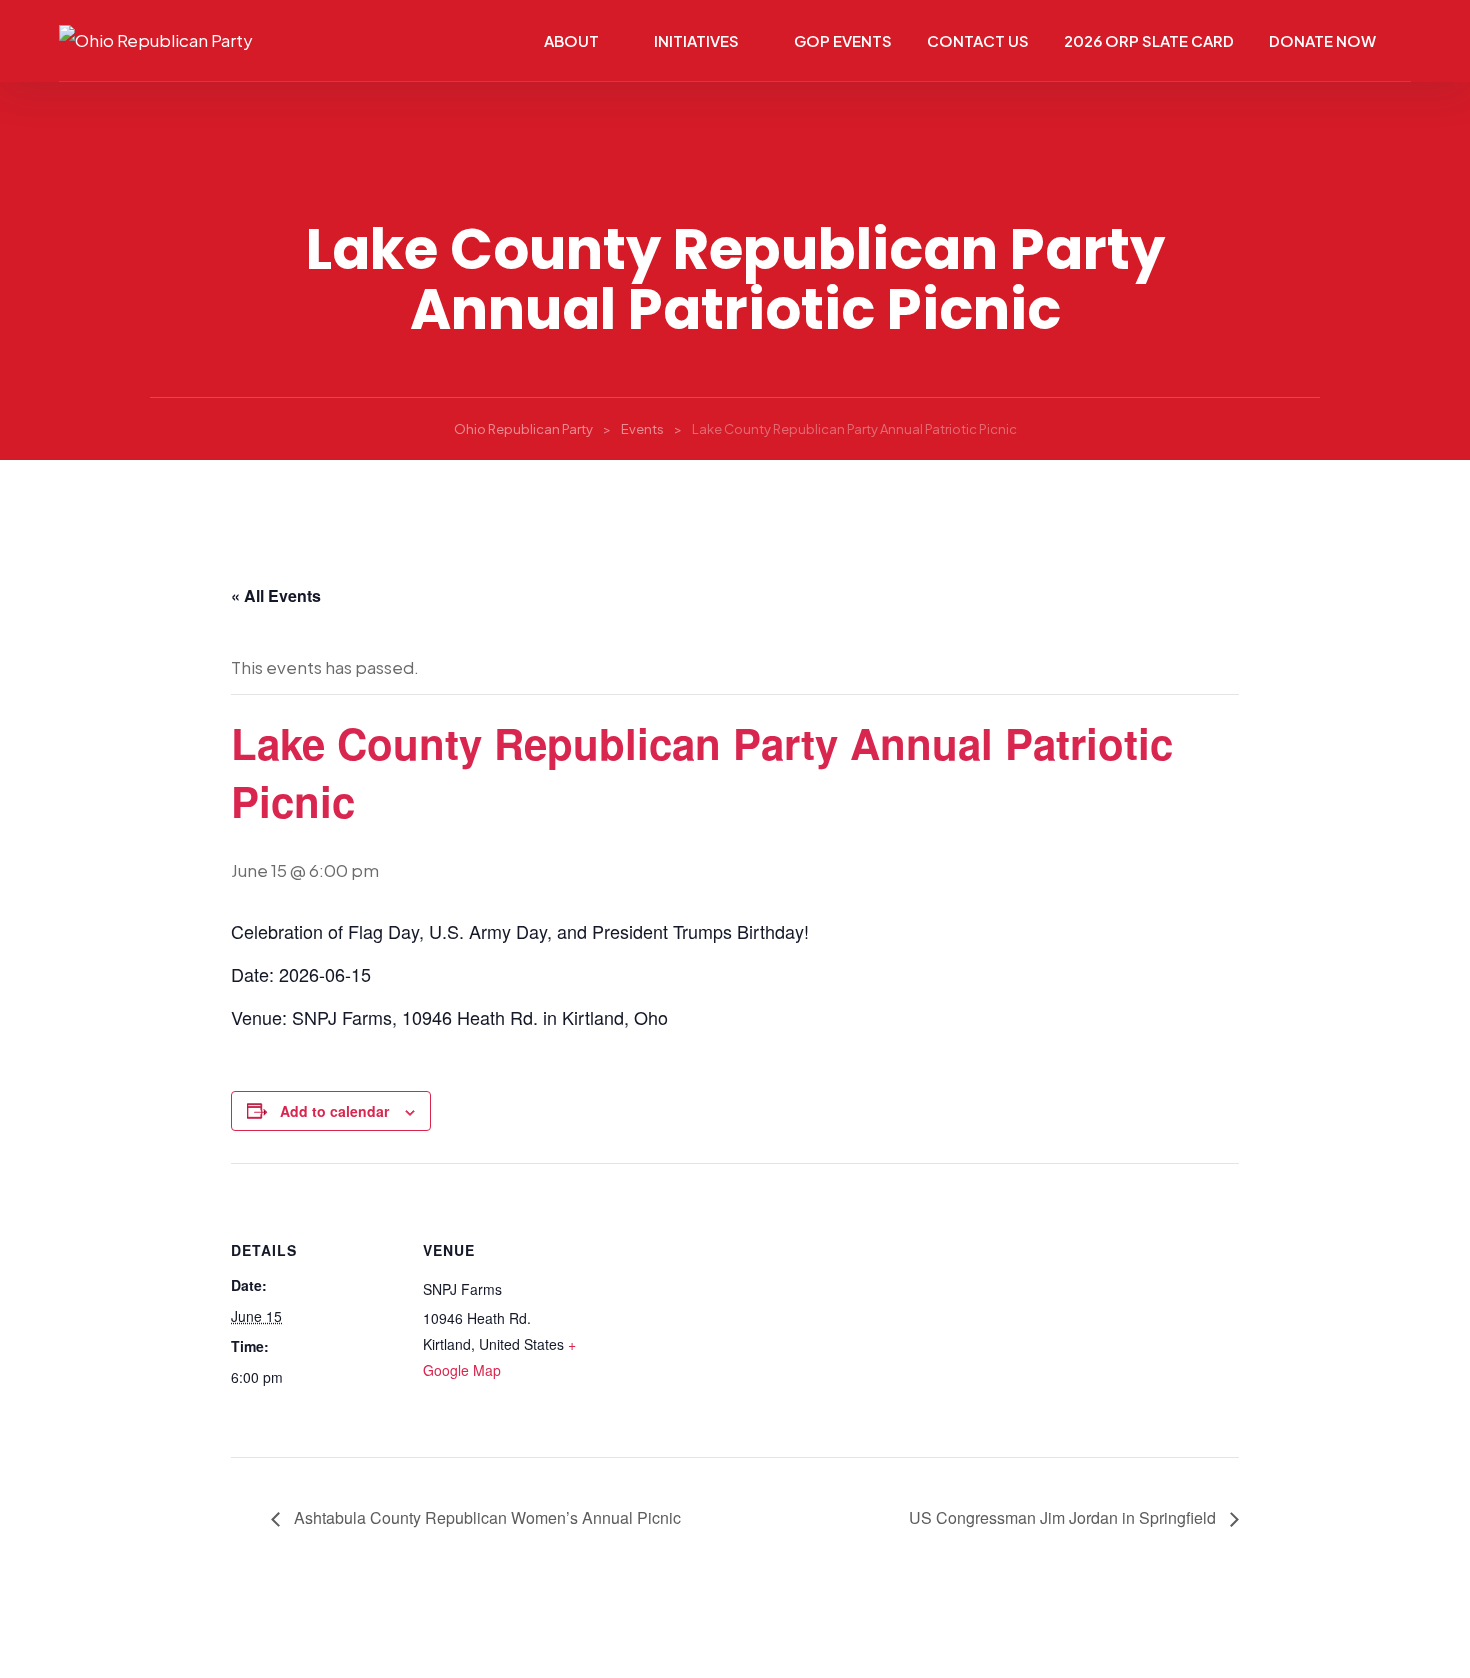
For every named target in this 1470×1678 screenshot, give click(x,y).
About (571, 40)
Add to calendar (334, 1111)
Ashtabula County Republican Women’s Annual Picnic (485, 1517)
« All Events (276, 595)
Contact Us (978, 40)
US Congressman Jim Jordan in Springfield (1064, 1517)
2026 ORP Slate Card (1149, 40)
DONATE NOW (1322, 40)
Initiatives (696, 40)
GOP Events (843, 40)
